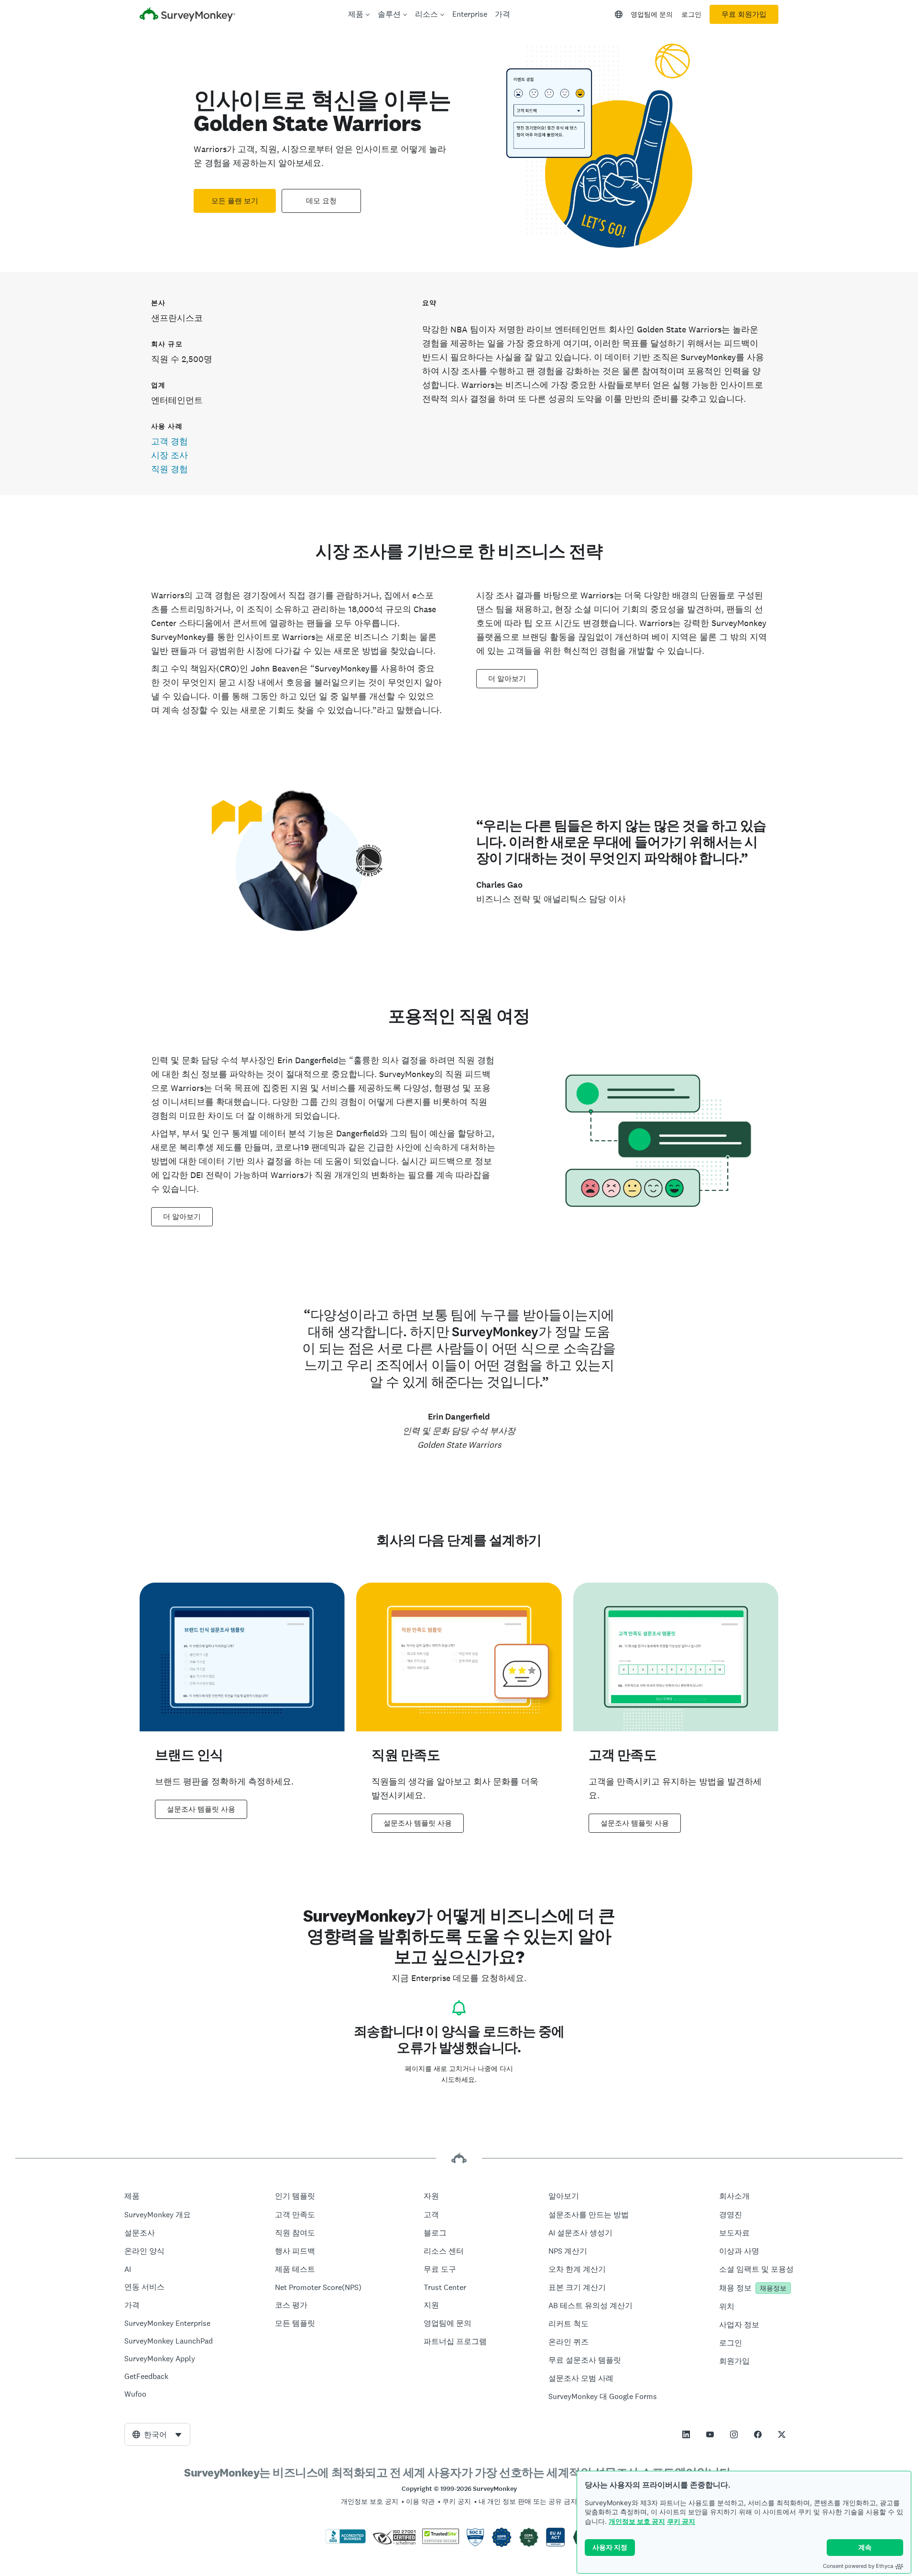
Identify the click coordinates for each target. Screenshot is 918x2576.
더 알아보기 (507, 679)
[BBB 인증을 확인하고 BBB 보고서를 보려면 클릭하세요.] (346, 2542)
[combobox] (157, 2434)
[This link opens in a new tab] (686, 2434)
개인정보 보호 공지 (637, 2521)
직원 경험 (169, 469)
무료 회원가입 (744, 14)
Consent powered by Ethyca (858, 2566)
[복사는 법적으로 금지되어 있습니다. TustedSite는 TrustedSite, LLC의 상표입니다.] (441, 2542)
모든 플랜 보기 (235, 201)
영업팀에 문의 (652, 14)
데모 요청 (321, 201)
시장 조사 (169, 455)
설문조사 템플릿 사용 (201, 1809)
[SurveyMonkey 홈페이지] (187, 16)
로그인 (691, 14)
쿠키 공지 (681, 2521)
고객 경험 (169, 441)
